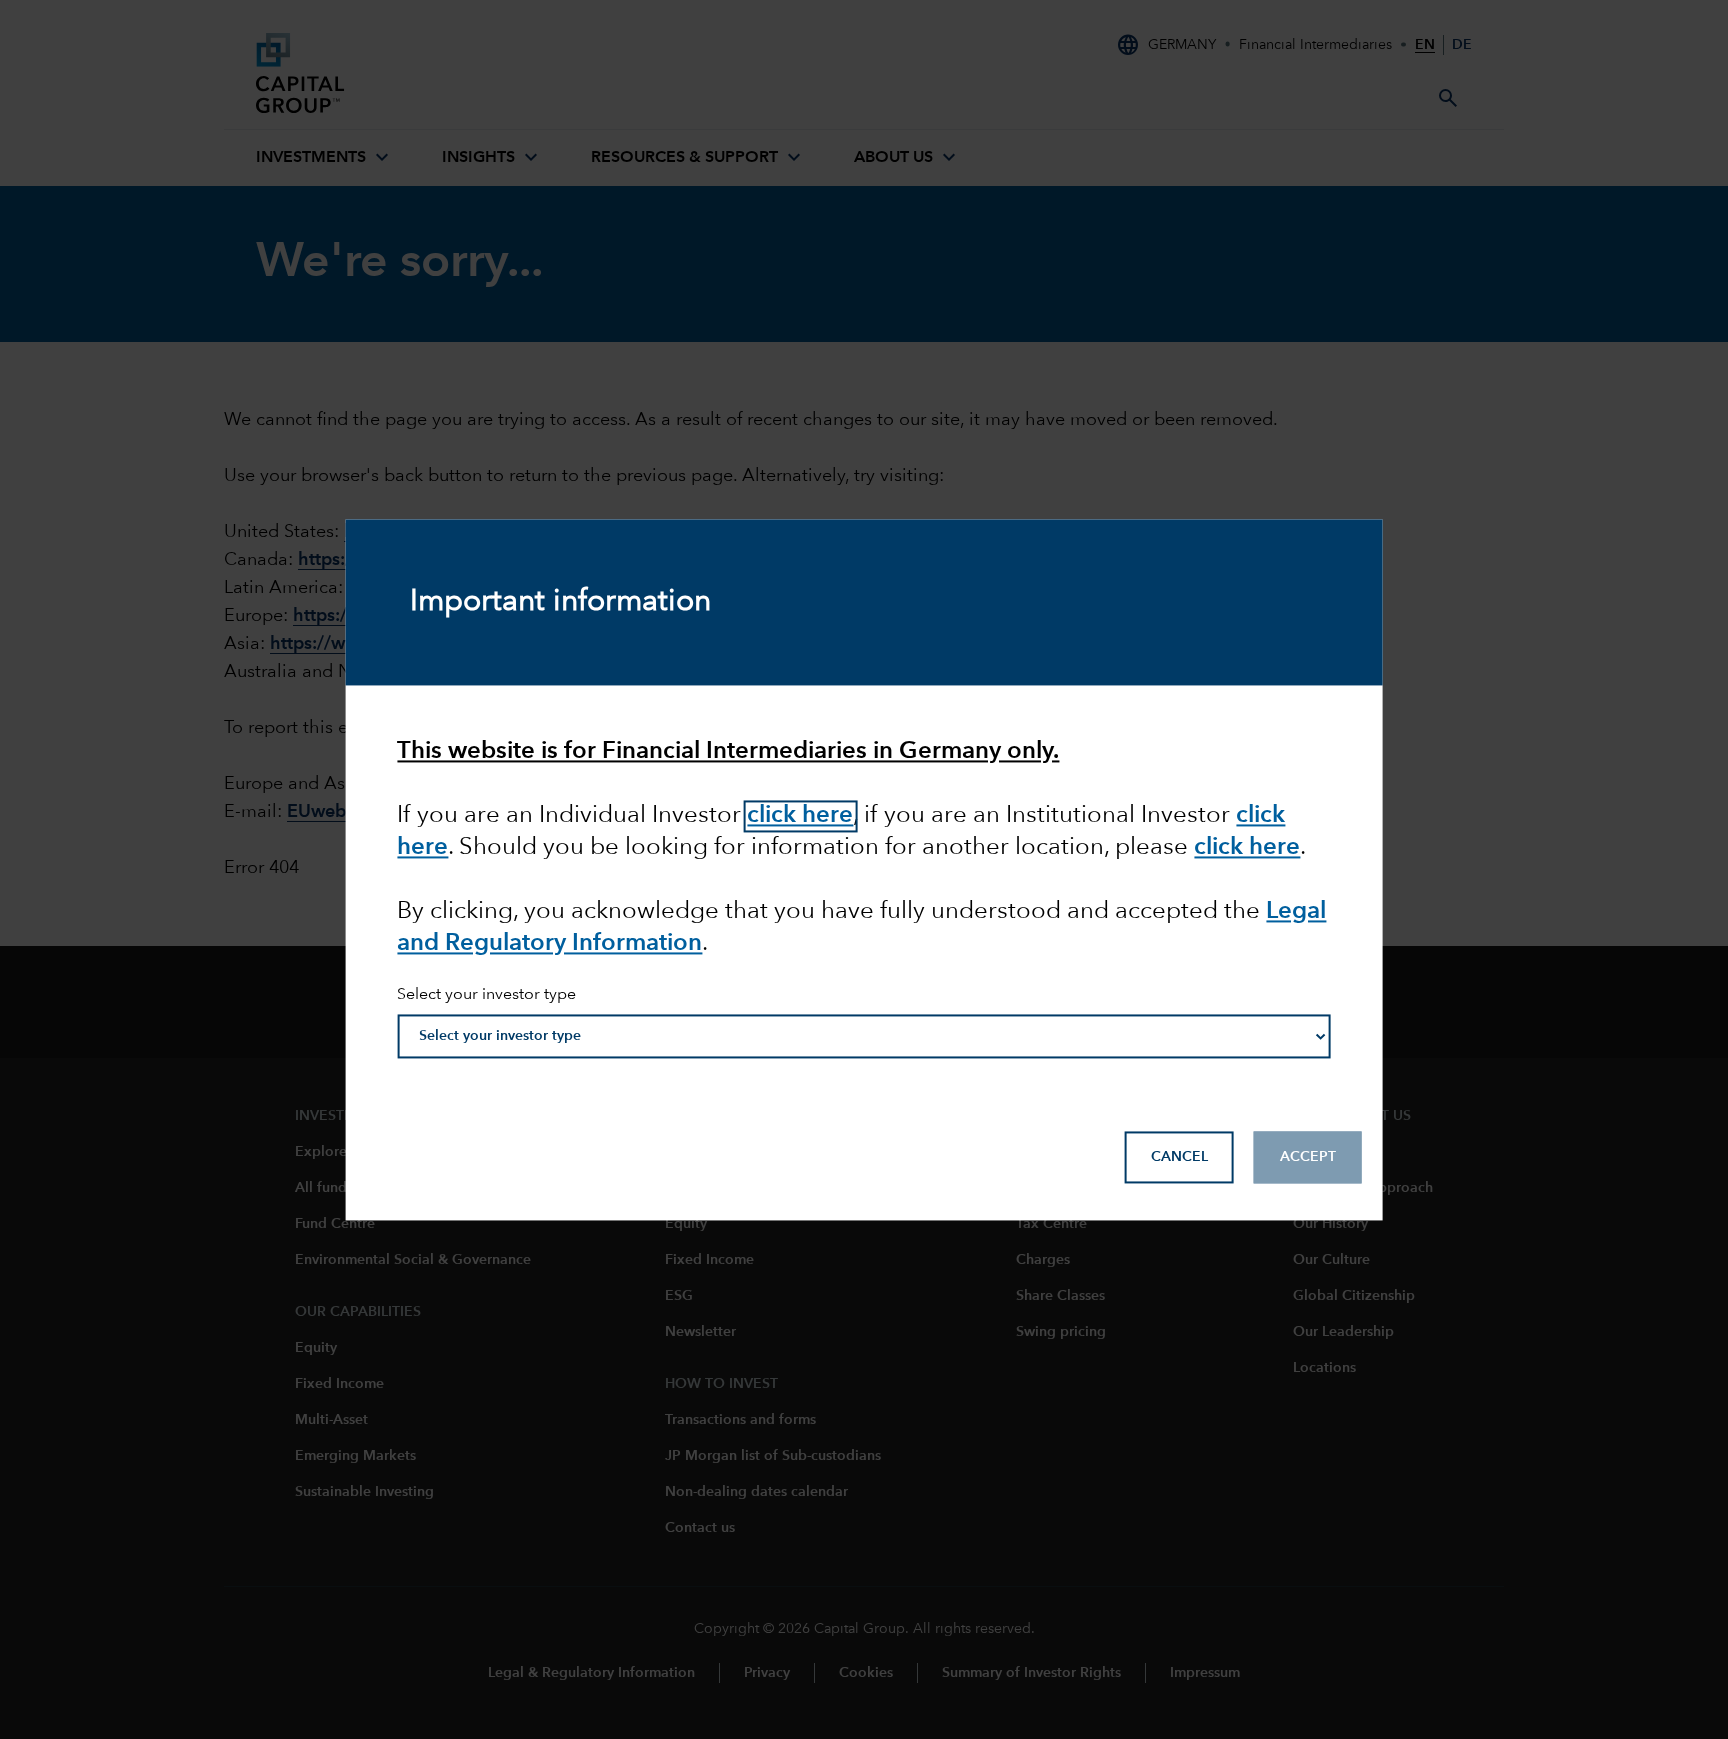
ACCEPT (1308, 1157)
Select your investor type (486, 996)
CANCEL (1179, 1157)
